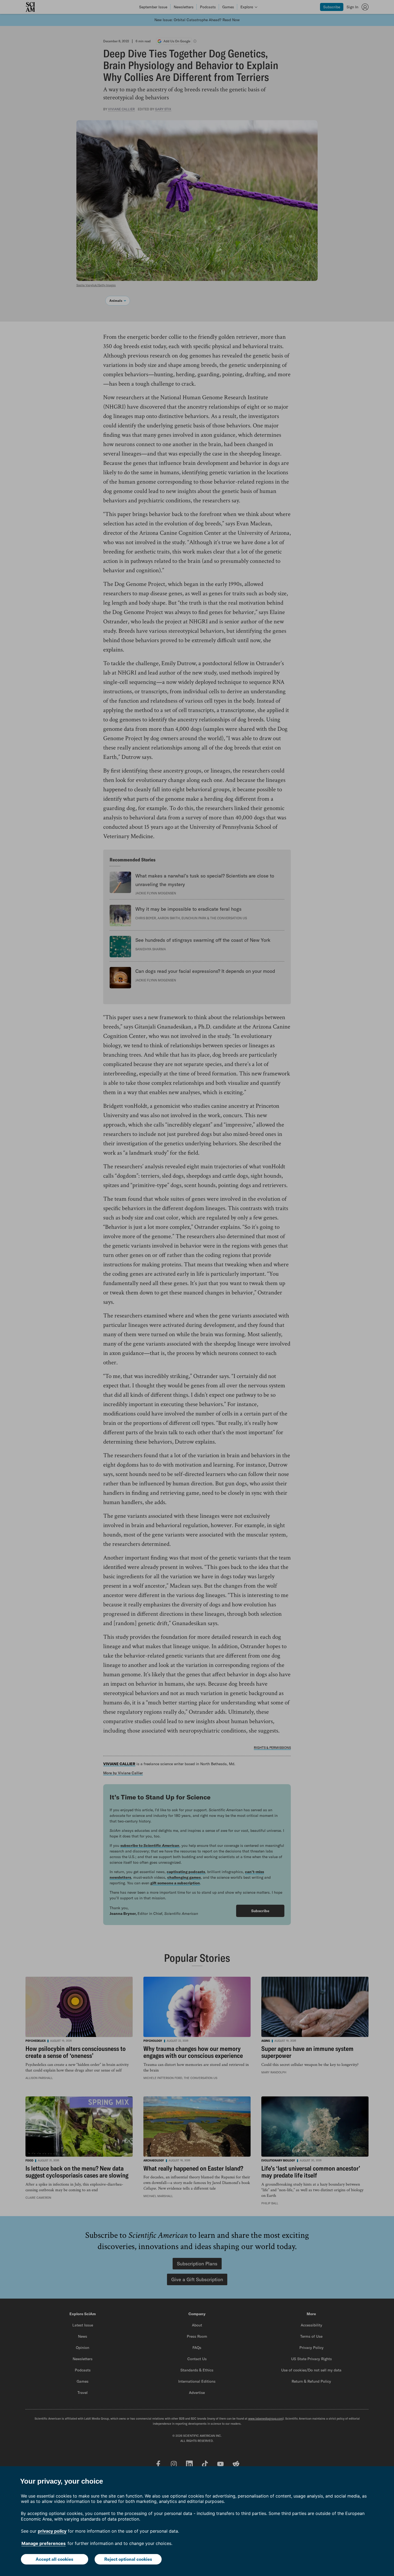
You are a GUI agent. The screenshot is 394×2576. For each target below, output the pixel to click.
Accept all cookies (54, 2559)
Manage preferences (44, 2543)
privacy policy (52, 2531)
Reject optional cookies (128, 2559)
